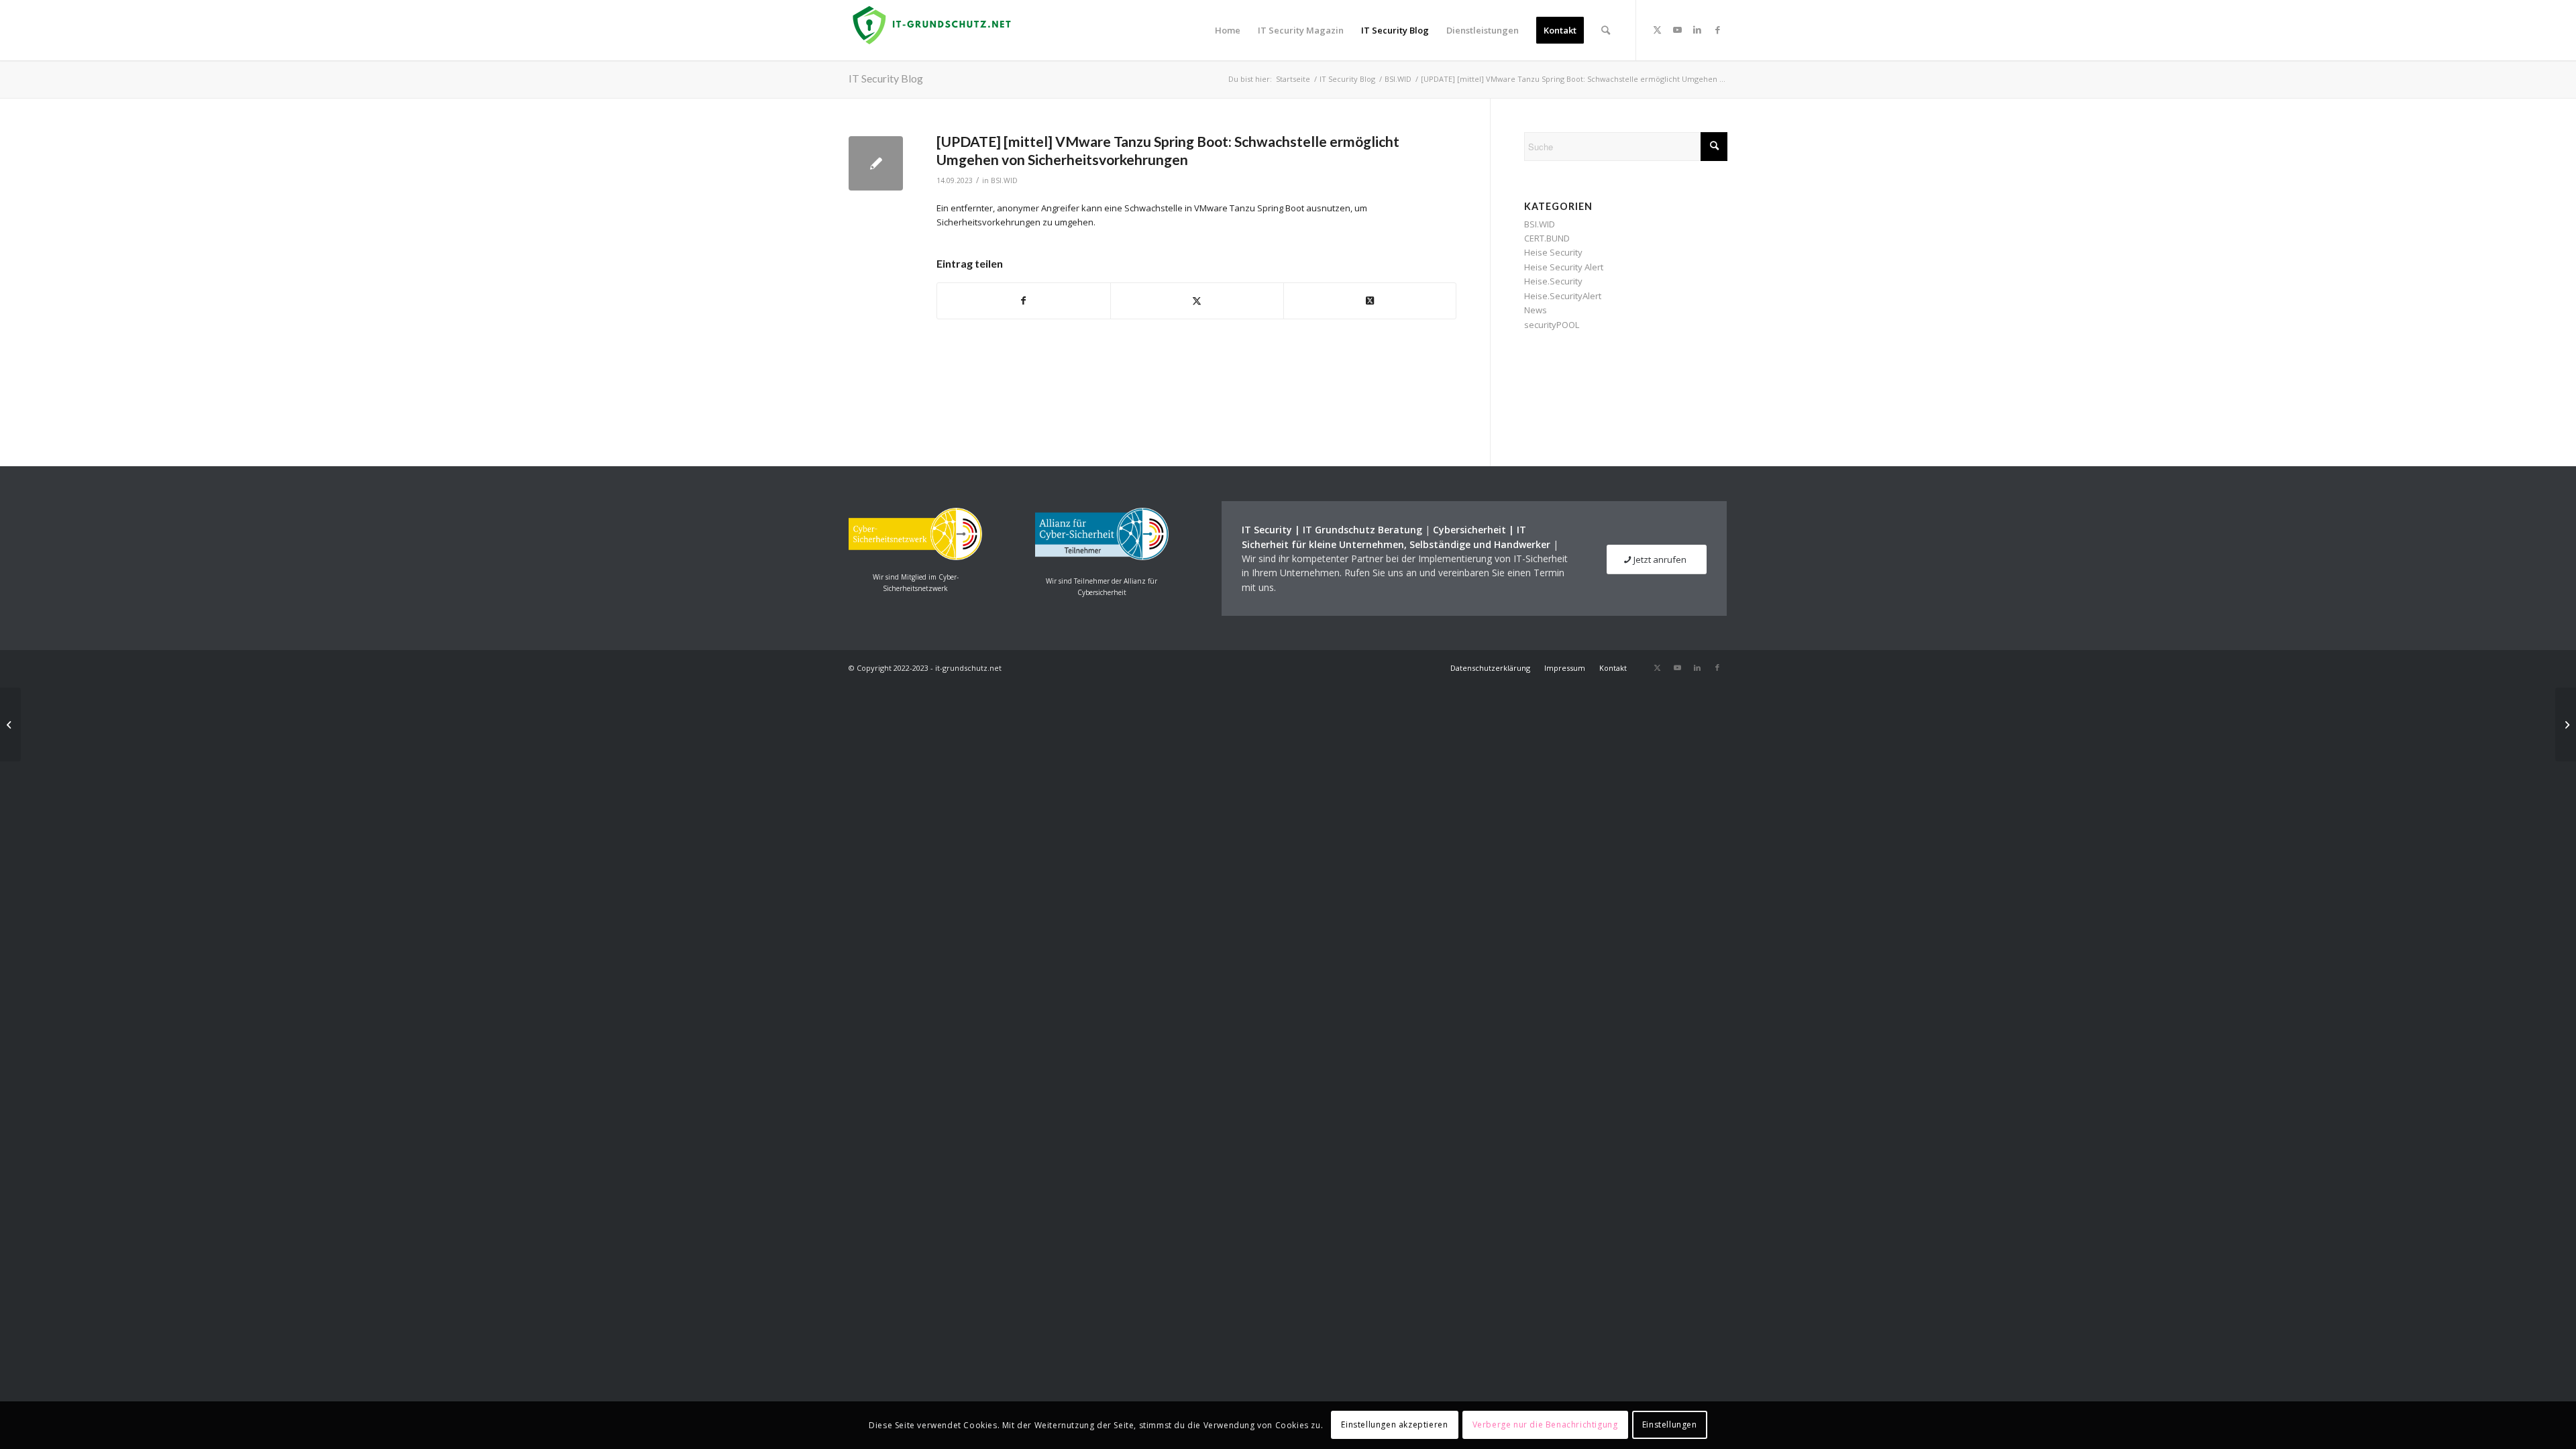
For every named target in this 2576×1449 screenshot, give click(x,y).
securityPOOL (1552, 325)
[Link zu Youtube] (1677, 30)
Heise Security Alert (1564, 267)
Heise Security (1553, 252)
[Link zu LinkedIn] (1697, 30)
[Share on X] (1370, 301)
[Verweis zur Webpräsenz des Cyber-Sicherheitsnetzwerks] (915, 557)
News (1536, 310)
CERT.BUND (1547, 238)
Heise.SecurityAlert (1563, 296)
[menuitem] (1228, 30)
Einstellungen (1670, 1425)
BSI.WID (1004, 180)
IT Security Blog (886, 78)
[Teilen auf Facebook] (1024, 301)
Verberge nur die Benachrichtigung (1545, 1425)
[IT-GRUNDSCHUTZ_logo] (934, 30)
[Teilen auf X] (1197, 301)
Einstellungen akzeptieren (1394, 1425)
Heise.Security (1553, 281)
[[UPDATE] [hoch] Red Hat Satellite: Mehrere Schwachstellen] (10, 724)
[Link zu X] (1657, 30)
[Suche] (1606, 30)
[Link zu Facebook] (1717, 30)
